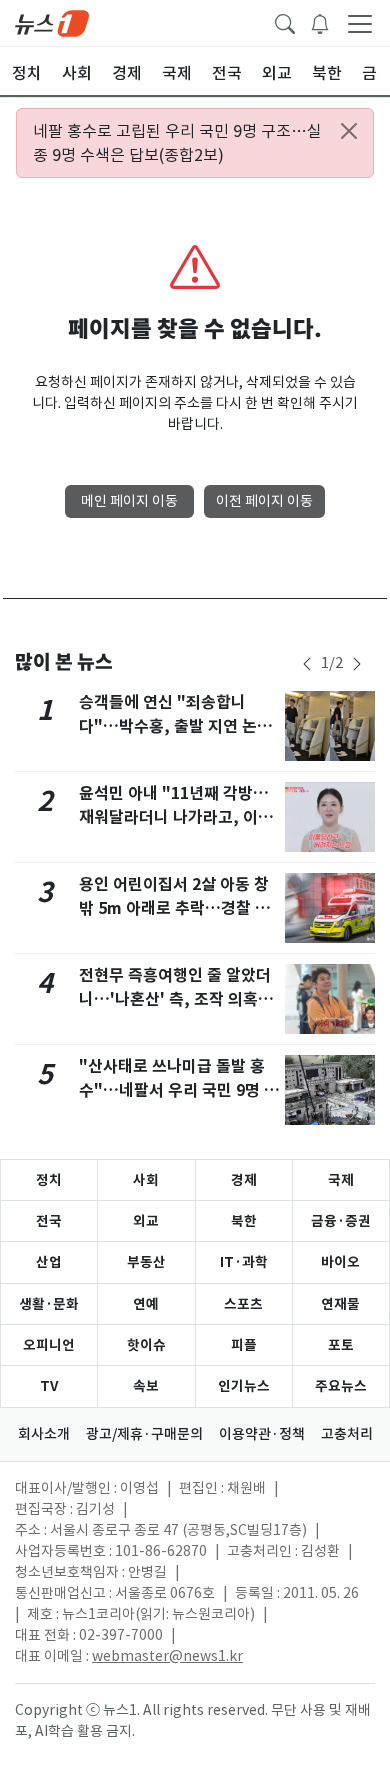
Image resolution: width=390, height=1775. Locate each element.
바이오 (340, 1262)
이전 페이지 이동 (264, 501)
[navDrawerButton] (360, 23)
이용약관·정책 (262, 1434)
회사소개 (44, 1434)
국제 (341, 1180)
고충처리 (347, 1434)
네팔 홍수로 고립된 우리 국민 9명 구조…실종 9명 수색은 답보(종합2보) (177, 143)
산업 (49, 1262)
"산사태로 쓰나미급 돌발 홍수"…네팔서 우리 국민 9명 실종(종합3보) (179, 1090)
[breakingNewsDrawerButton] (320, 22)
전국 (49, 1221)
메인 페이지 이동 (129, 501)
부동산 (146, 1262)
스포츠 (243, 1304)
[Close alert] (349, 131)
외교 (146, 1221)
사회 (146, 1180)
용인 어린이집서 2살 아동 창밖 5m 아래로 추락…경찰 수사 (174, 908)
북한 (244, 1221)
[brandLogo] (52, 22)
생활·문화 (49, 1304)
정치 (49, 1180)
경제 (244, 1180)
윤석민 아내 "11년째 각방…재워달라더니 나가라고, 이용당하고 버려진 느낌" (176, 817)
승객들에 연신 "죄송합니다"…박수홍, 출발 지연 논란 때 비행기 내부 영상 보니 (175, 726)
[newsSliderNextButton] (357, 664)
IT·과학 (244, 1262)
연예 (146, 1304)
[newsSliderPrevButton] (307, 664)
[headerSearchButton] (285, 22)
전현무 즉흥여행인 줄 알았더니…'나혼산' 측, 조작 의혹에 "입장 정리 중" (176, 999)
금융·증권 (341, 1221)
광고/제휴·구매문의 (144, 1434)
